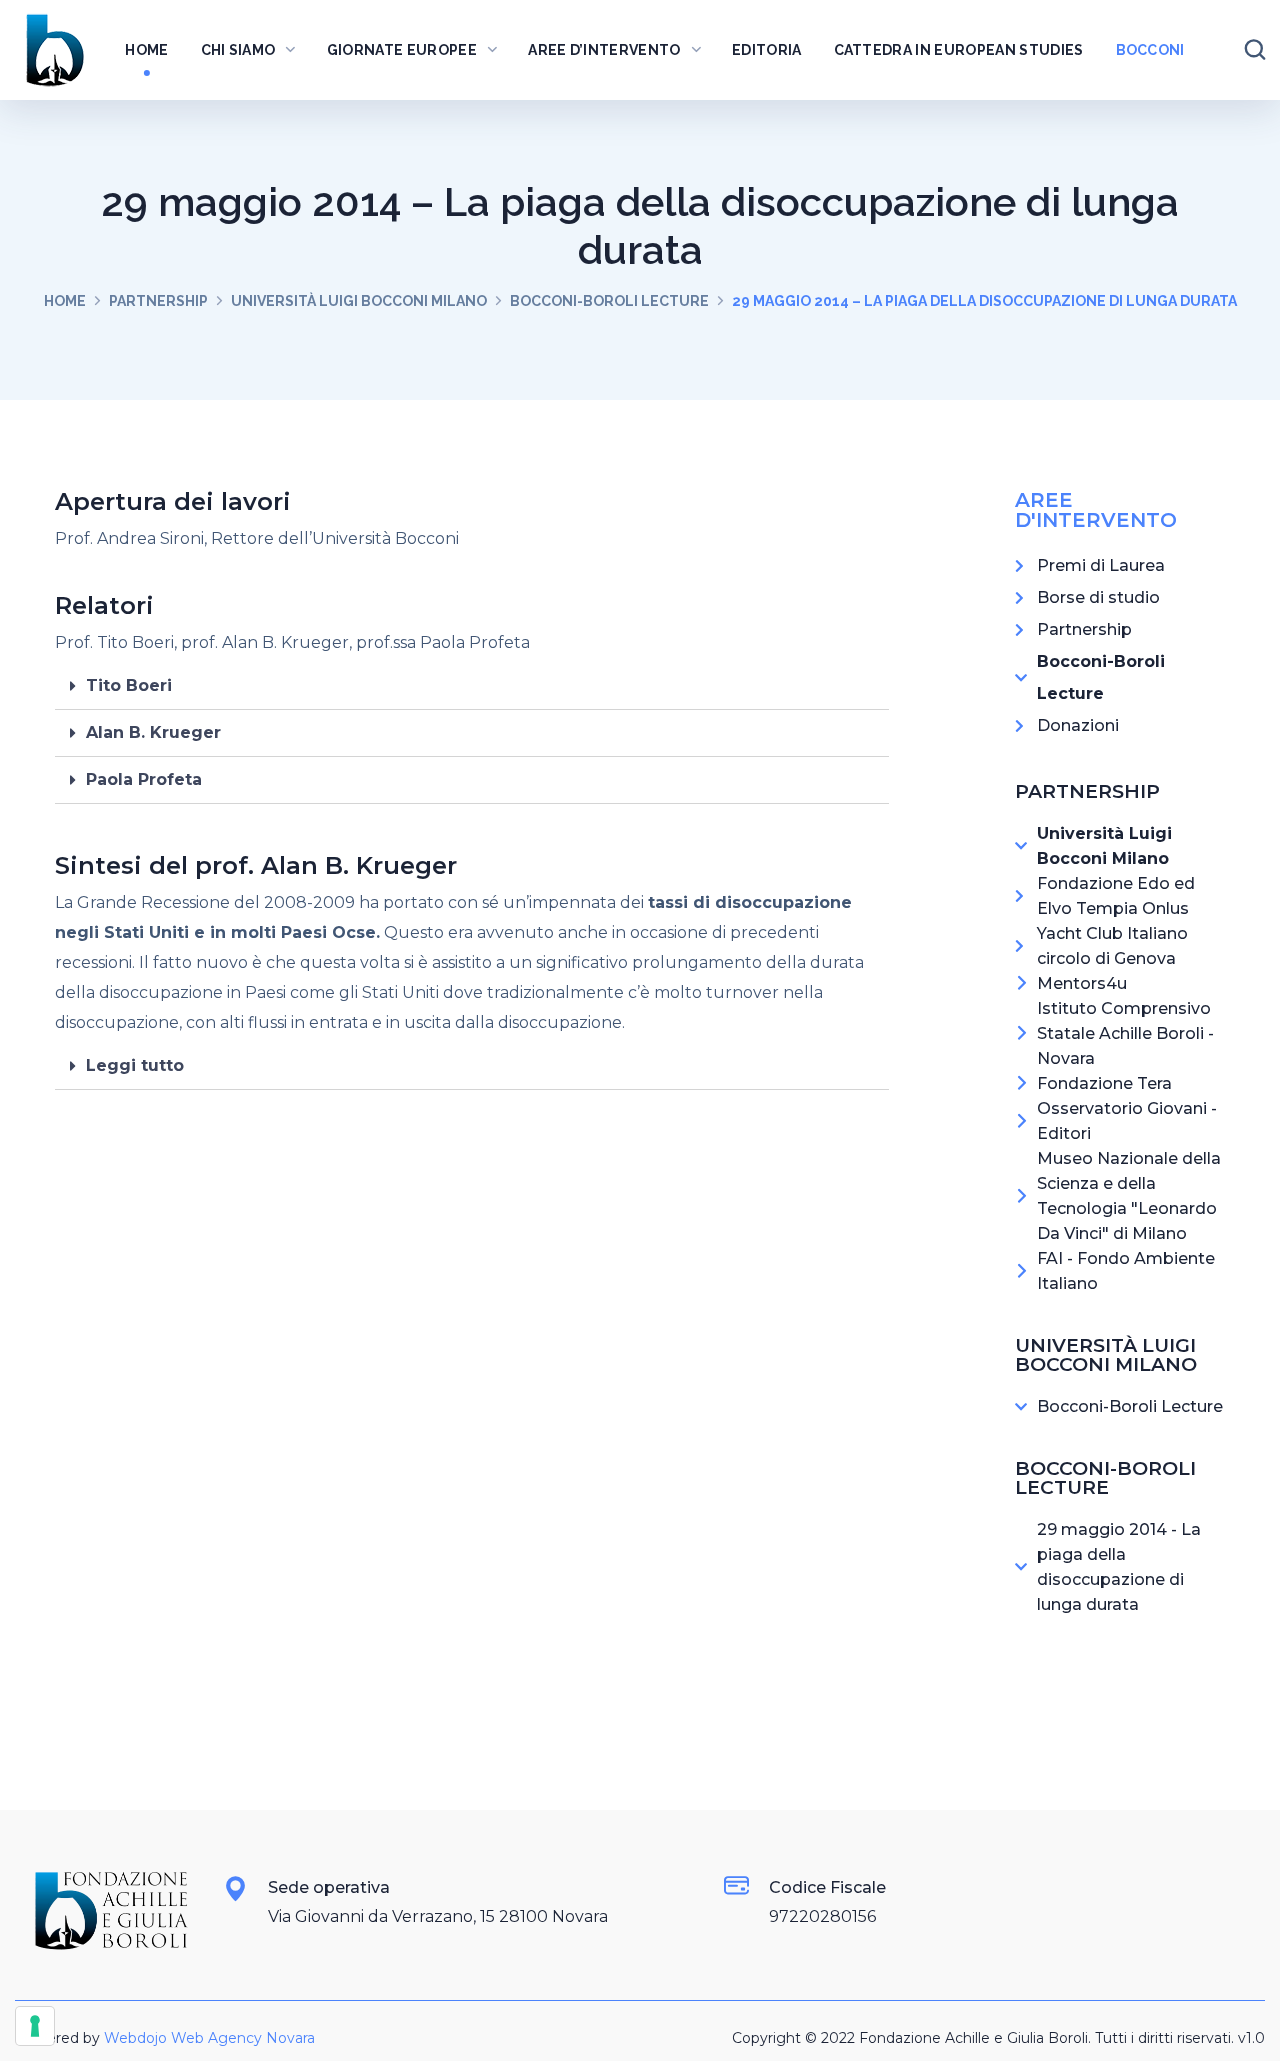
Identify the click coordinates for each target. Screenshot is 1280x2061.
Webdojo (135, 2038)
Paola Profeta (144, 779)
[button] (1255, 50)
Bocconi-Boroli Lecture (609, 301)
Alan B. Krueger (153, 732)
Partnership (158, 301)
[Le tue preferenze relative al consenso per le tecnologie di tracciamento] (35, 2026)
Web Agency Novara (243, 2038)
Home (65, 301)
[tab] (472, 686)
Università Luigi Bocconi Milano (359, 301)
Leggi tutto (135, 1065)
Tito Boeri (129, 685)
